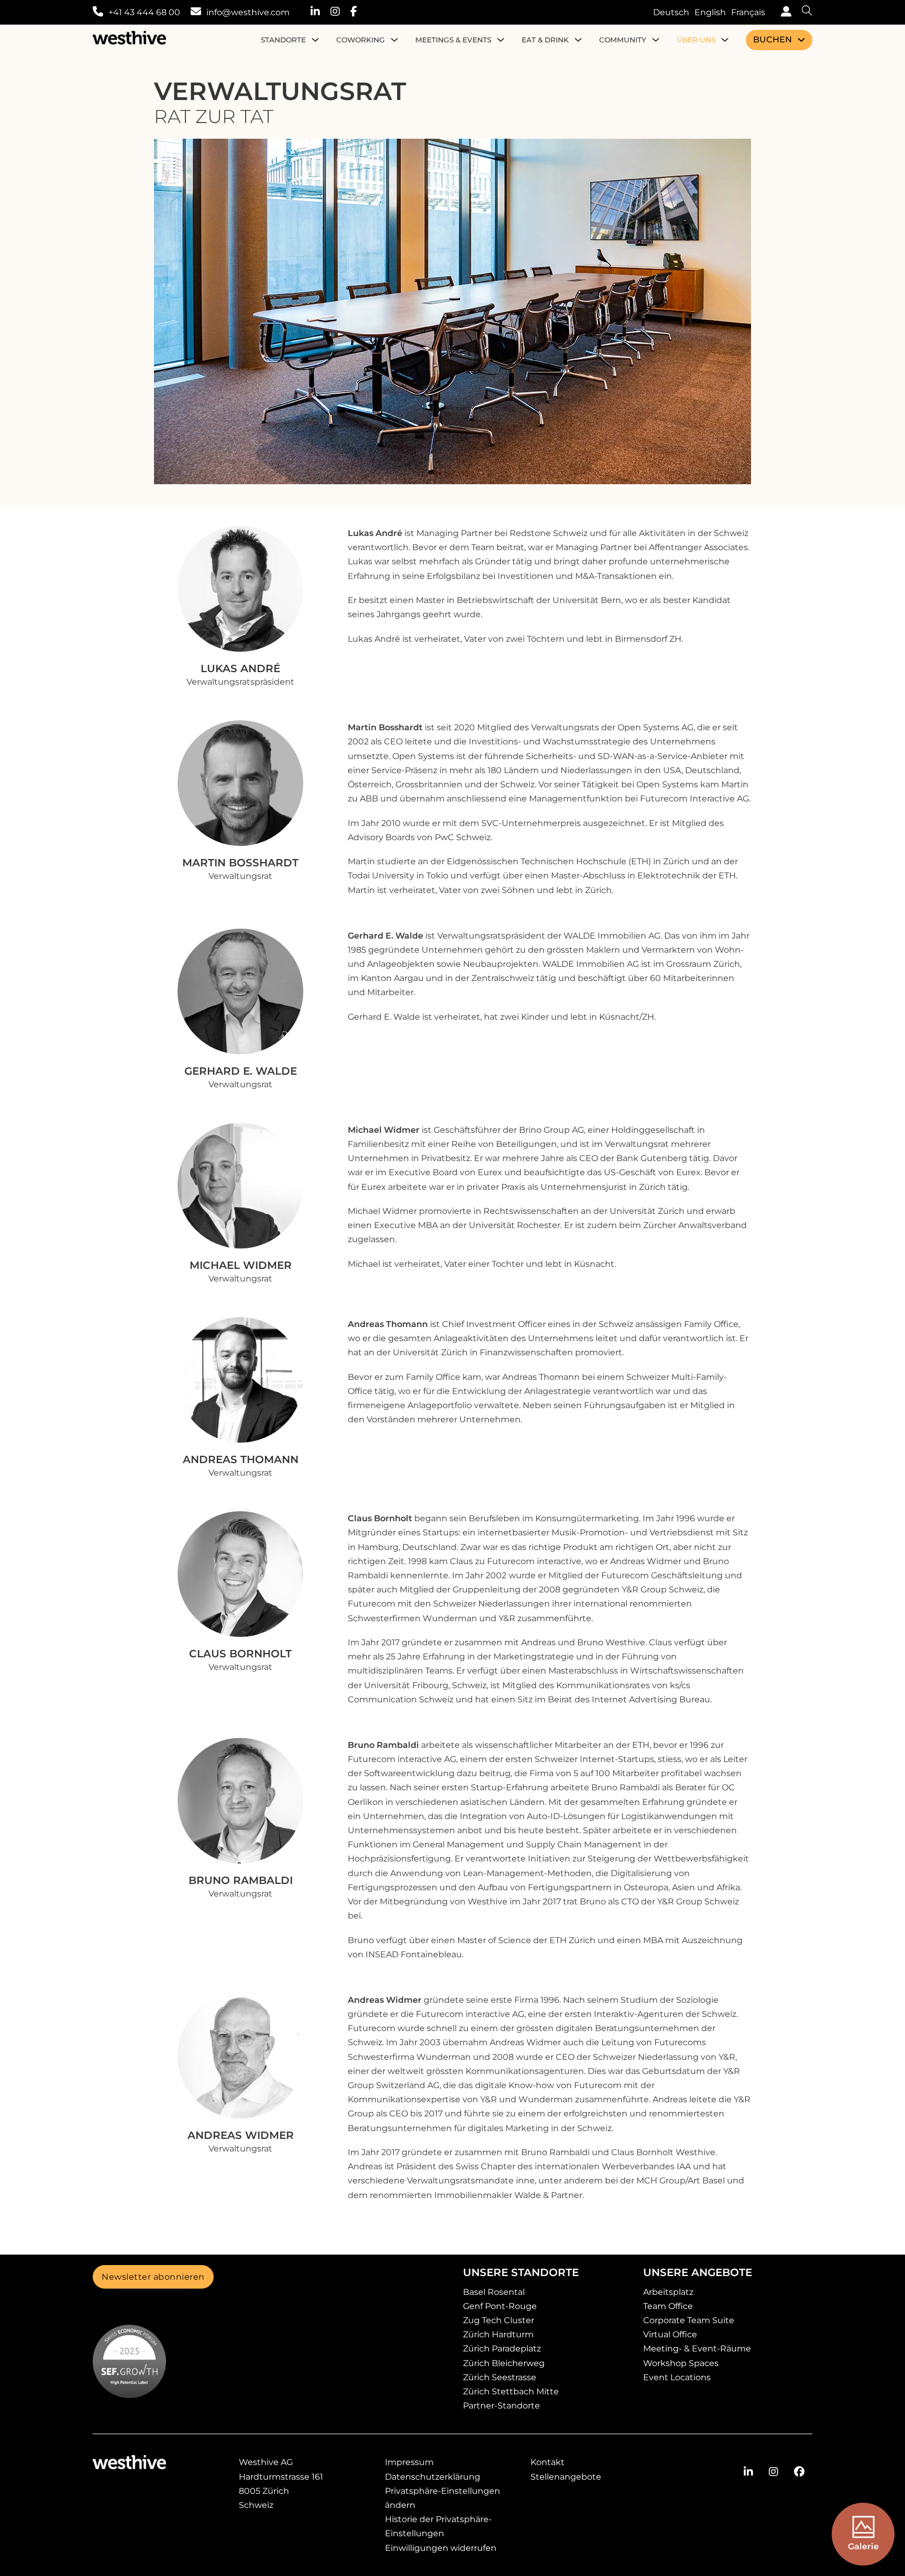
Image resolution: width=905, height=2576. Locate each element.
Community (623, 40)
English (710, 12)
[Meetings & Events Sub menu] (501, 40)
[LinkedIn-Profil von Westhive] (321, 12)
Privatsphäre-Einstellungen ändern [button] (443, 2498)
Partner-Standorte (501, 2406)
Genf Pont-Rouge (500, 2306)
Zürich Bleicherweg (504, 2363)
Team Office (668, 2306)
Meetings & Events (453, 40)
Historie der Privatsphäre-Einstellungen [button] (438, 2526)
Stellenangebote (566, 2477)
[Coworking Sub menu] (394, 40)
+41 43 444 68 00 (144, 12)
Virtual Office (670, 2334)
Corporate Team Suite (689, 2320)
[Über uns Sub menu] (725, 40)
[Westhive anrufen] (98, 12)
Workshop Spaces (681, 2363)
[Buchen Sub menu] (801, 40)
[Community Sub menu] (656, 40)
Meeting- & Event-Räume (697, 2349)
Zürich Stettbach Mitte (511, 2391)
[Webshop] (783, 12)
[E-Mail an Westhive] (196, 12)
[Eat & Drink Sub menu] (578, 40)
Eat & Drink (545, 40)
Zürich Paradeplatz (502, 2349)
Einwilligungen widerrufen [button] (441, 2548)
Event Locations (677, 2377)
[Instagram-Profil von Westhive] (340, 12)
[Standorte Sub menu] (315, 40)
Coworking (361, 40)
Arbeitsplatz (668, 2292)
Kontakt (548, 2462)
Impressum (409, 2462)
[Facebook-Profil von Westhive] (359, 12)
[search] (802, 12)
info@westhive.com (248, 12)
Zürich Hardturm (498, 2334)
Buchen (772, 40)
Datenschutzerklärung (433, 2477)
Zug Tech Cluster (499, 2320)
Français (748, 12)
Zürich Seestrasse (500, 2377)
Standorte (283, 40)
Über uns (696, 40)
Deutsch (671, 12)
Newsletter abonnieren (153, 2277)
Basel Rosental (494, 2292)
